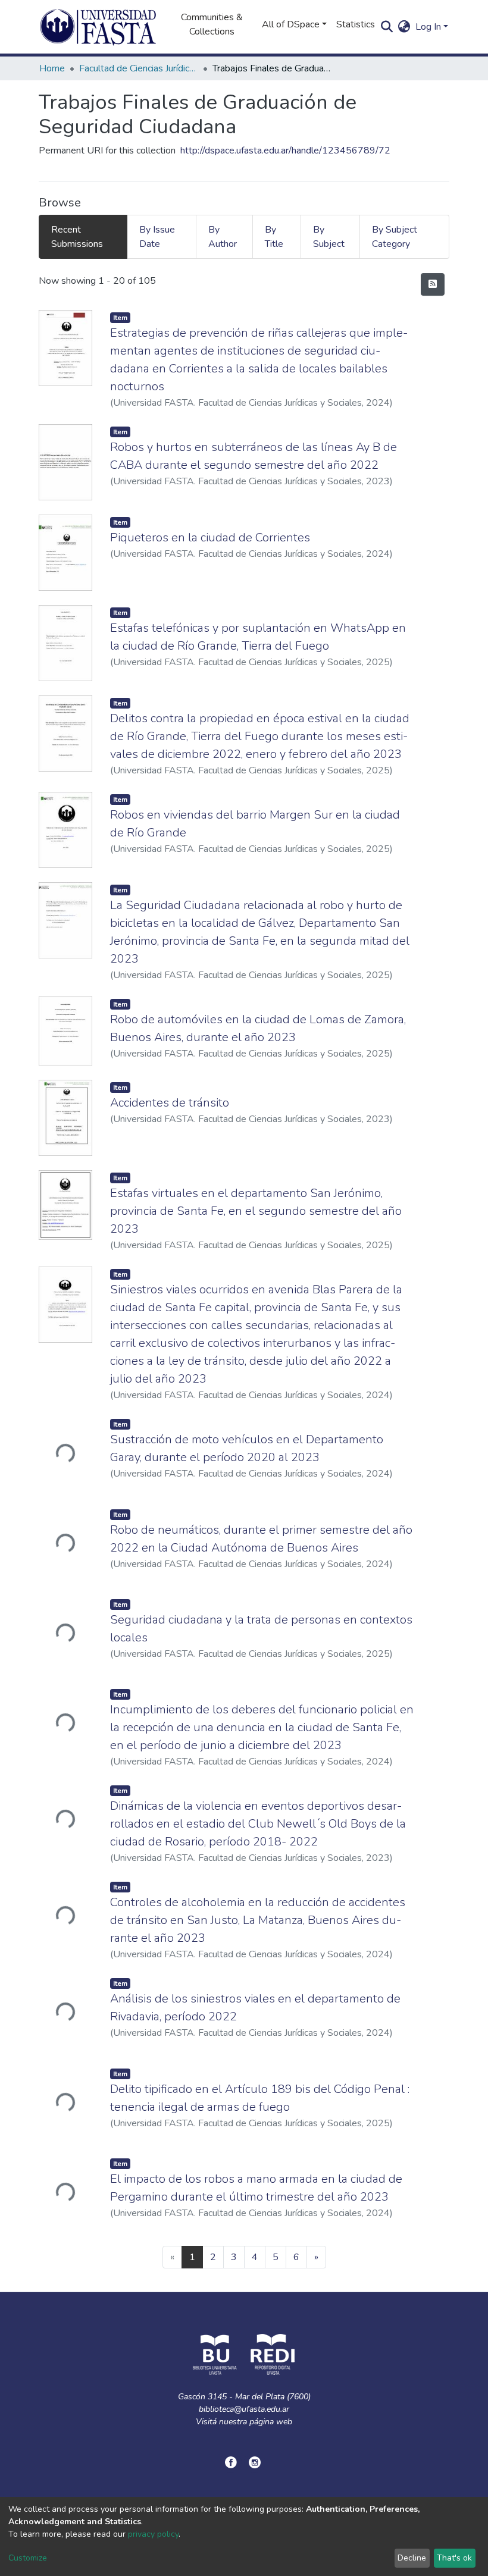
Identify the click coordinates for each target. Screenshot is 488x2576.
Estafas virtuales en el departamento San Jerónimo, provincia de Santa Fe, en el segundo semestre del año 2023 (256, 1211)
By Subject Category (395, 237)
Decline (412, 2558)
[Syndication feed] (433, 284)
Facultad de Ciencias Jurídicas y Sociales (139, 68)
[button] (404, 27)
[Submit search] (387, 27)
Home (52, 68)
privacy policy (153, 2534)
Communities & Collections (212, 24)
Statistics (356, 24)
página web (271, 2422)
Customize (28, 2558)
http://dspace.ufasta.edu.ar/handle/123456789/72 (285, 151)
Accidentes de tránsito (170, 1103)
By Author (223, 237)
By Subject (329, 237)
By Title (274, 237)
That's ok (454, 2558)
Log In (428, 27)
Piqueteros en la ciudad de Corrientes (210, 538)
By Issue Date (157, 237)
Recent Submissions (77, 237)
